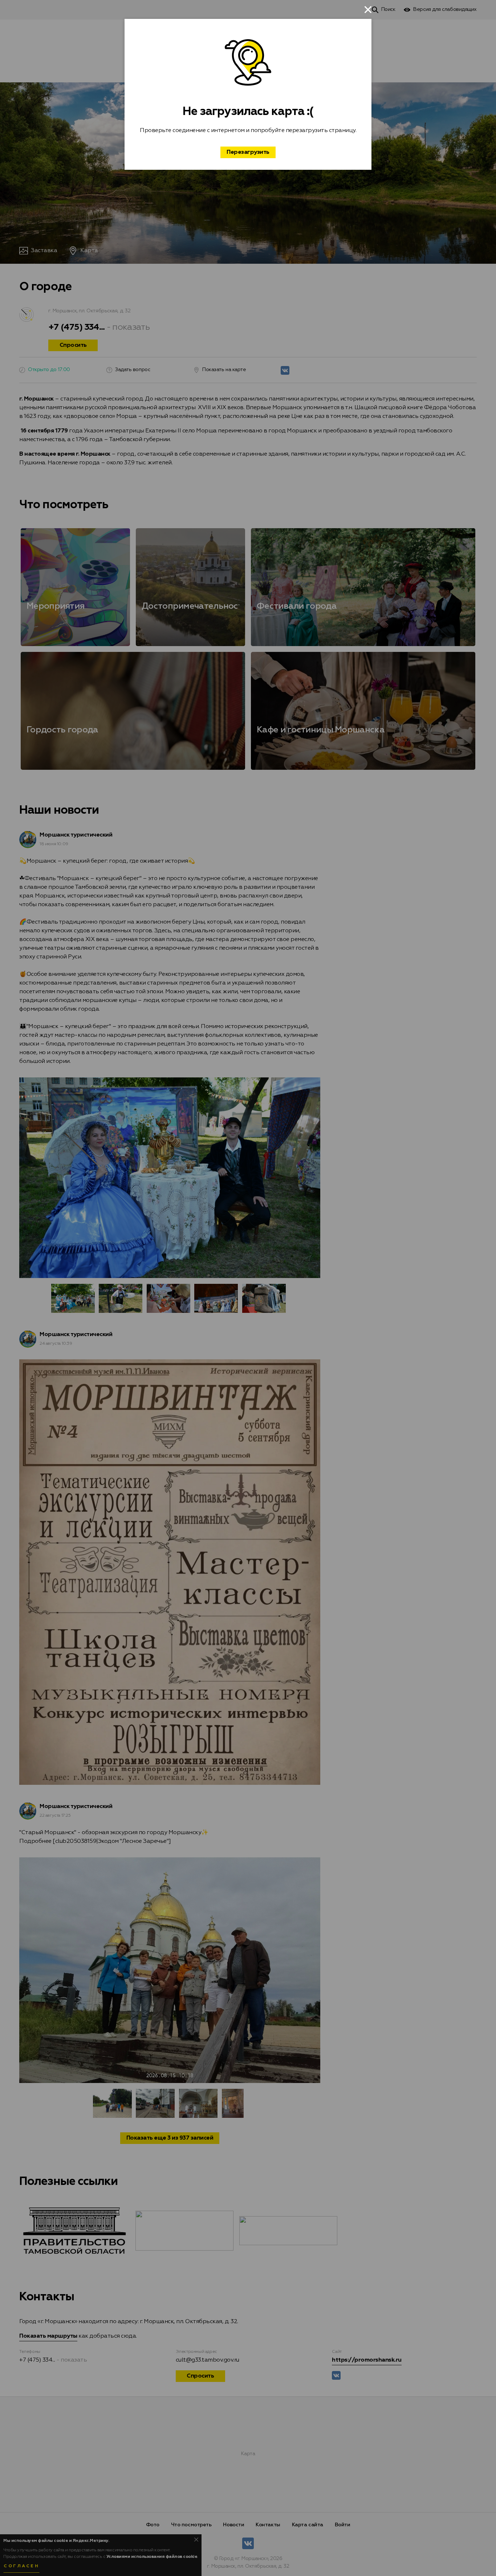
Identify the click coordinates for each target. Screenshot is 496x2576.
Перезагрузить (248, 152)
